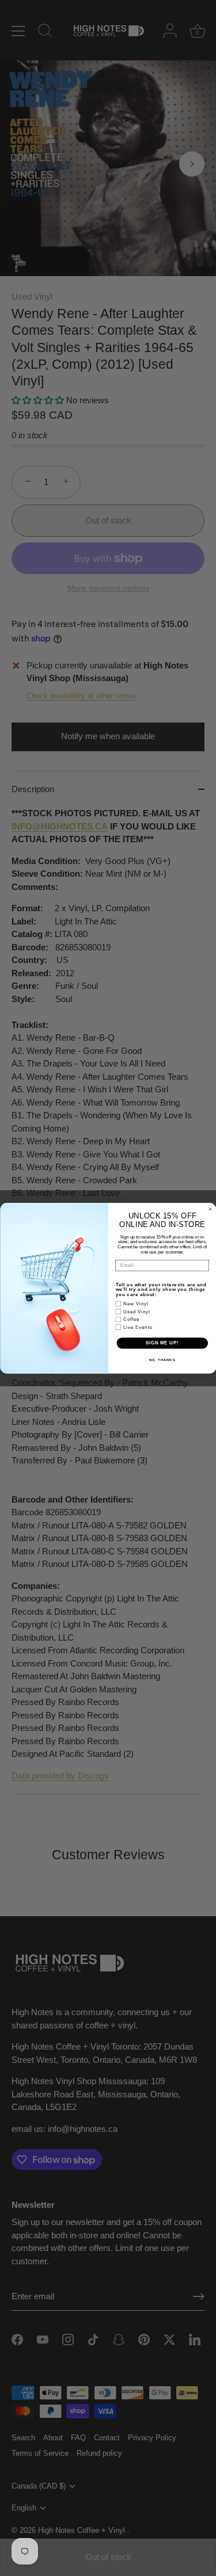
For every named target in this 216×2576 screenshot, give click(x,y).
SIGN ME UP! (162, 1343)
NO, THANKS (162, 1360)
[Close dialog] (210, 1209)
